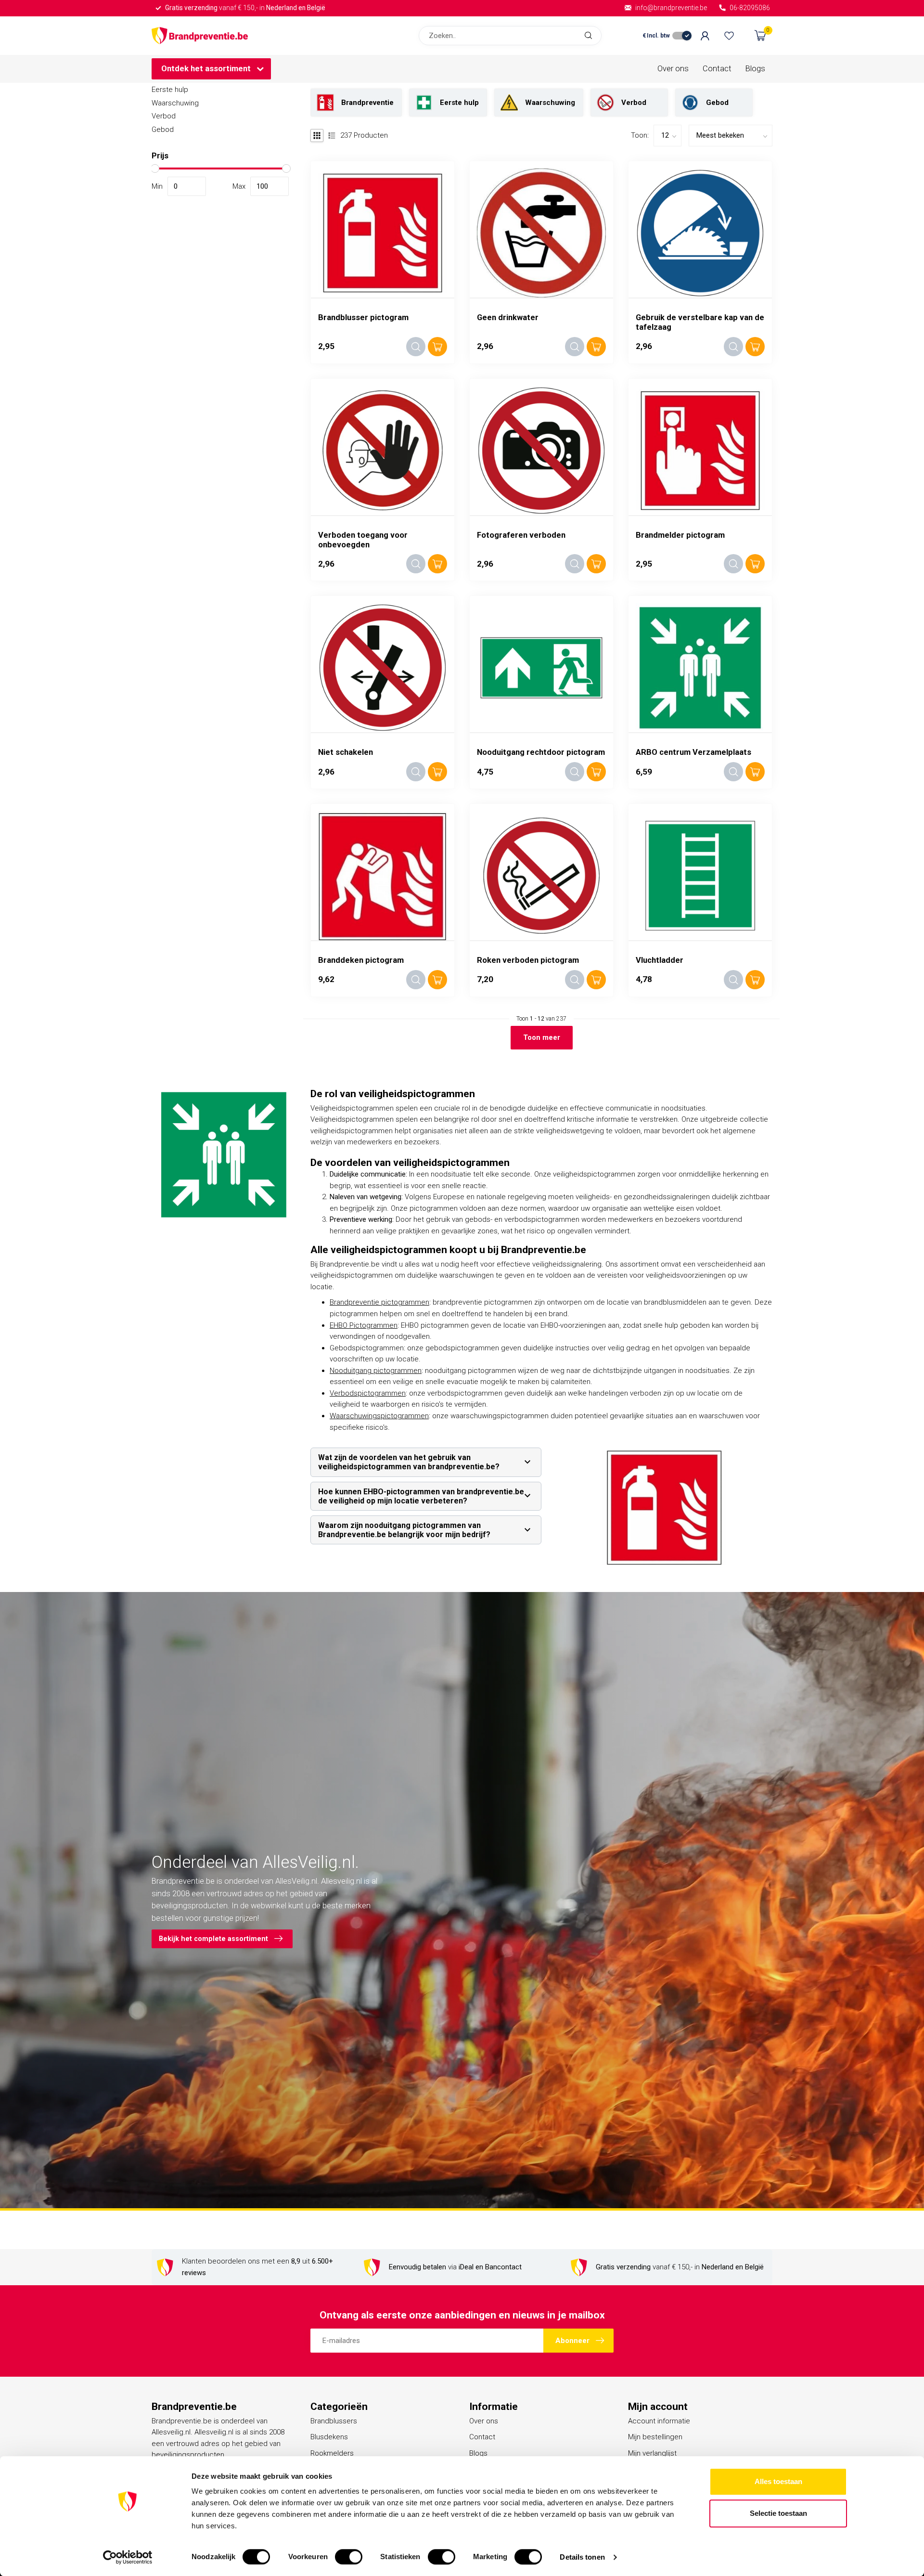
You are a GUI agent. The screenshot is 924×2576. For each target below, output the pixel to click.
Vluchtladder (660, 960)
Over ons (673, 69)
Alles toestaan (778, 2481)
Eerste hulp (170, 90)
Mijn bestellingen (655, 2437)
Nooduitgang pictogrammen (376, 1371)
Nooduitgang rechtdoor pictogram (541, 752)
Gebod (163, 129)
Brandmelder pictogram (680, 535)
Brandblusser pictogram (363, 317)
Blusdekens (329, 2437)
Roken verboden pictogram (528, 960)
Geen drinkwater (508, 317)
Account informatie (659, 2421)
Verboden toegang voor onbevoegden (363, 540)
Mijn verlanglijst (652, 2453)
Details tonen (582, 2557)
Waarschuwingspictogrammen (379, 1416)
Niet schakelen (346, 752)
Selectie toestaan (778, 2513)
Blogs (755, 69)
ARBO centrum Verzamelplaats (693, 752)
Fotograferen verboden (521, 535)
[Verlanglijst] (729, 36)
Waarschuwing (175, 103)
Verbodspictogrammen (368, 1393)
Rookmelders (332, 2453)
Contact (717, 69)
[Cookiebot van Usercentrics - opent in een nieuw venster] (128, 2557)
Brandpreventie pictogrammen (379, 1302)
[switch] (349, 2557)
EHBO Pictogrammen (364, 1325)
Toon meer (542, 1037)
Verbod (164, 116)
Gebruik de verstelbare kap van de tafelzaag (700, 322)
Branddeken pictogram (361, 960)
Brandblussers (334, 2421)
